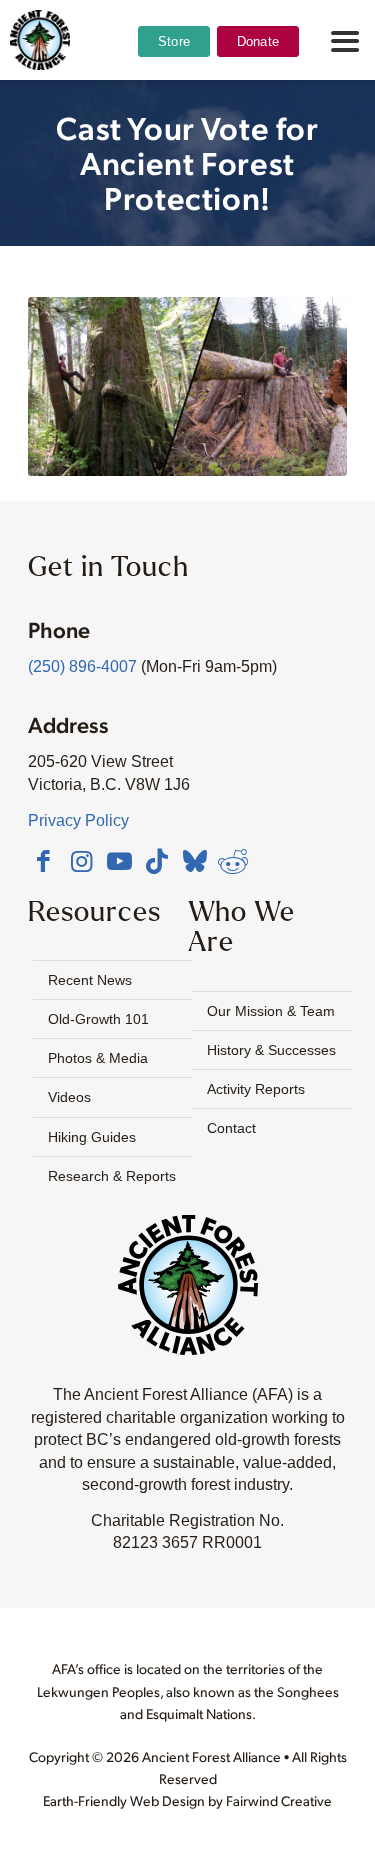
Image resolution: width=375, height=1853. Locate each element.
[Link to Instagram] (81, 861)
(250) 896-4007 (82, 666)
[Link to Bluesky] (195, 863)
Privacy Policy (78, 820)
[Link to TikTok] (157, 861)
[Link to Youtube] (119, 861)
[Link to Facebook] (43, 861)
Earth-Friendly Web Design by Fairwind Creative (187, 1800)
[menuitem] (174, 91)
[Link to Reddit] (233, 861)
